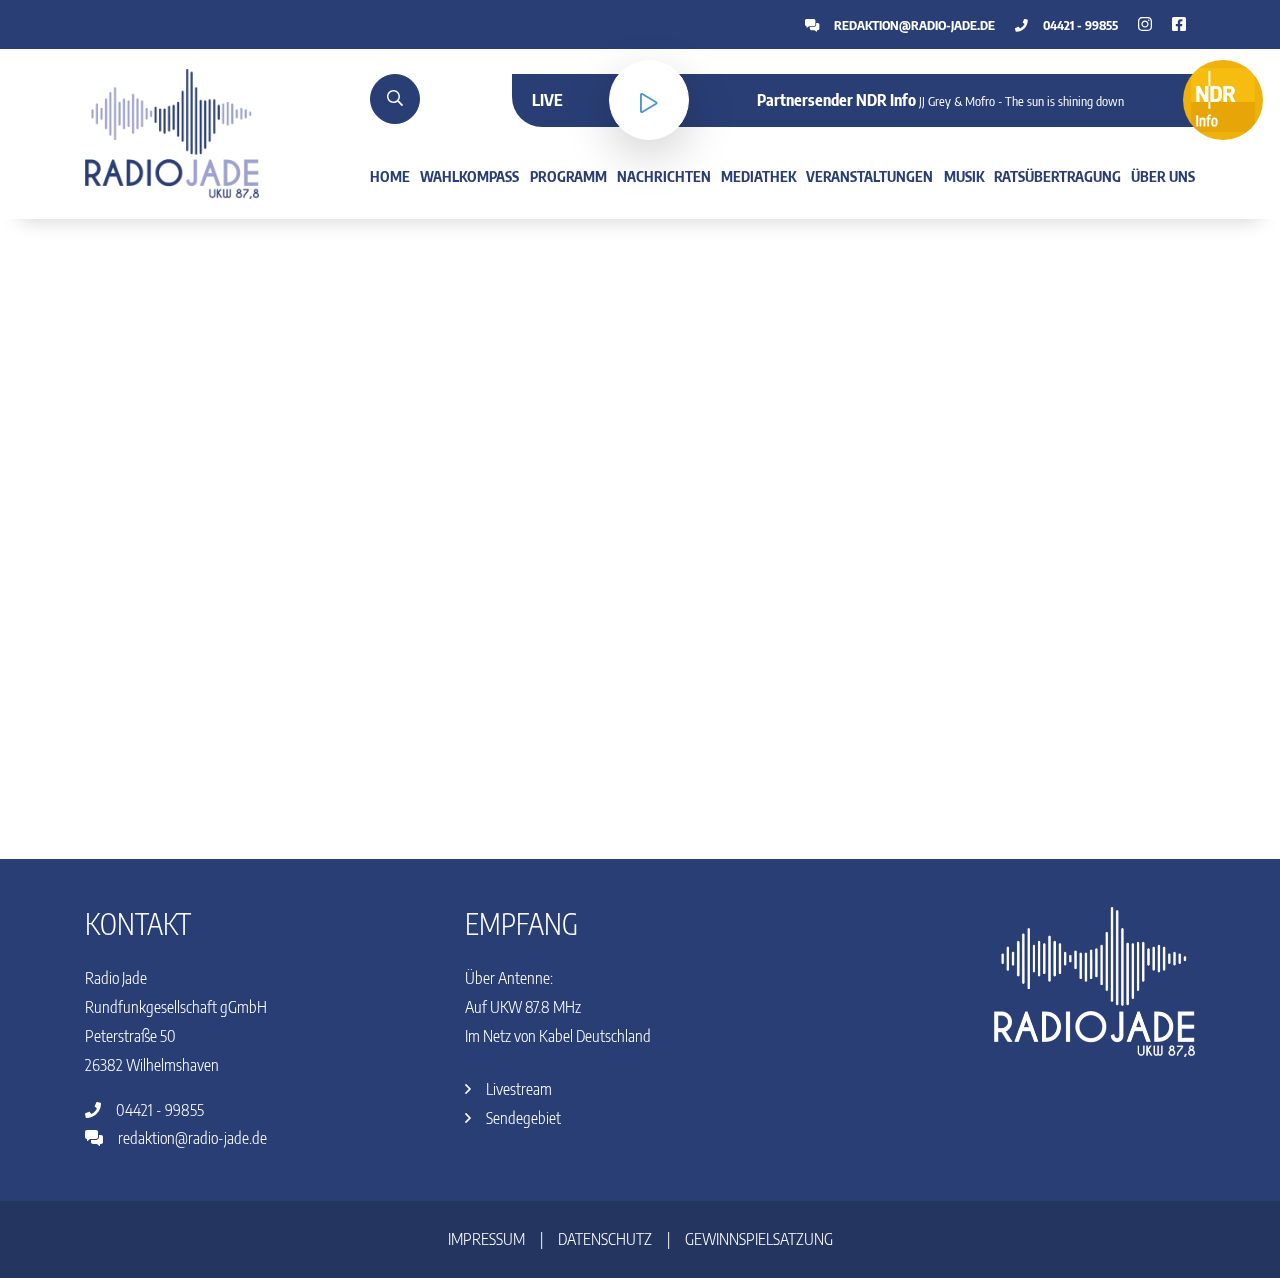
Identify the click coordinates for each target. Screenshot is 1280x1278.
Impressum (486, 1239)
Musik (964, 176)
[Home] (172, 132)
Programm (568, 176)
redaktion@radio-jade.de (913, 25)
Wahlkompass (469, 176)
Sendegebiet (522, 1118)
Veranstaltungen (869, 176)
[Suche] (395, 99)
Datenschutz (605, 1239)
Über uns (1163, 176)
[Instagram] (1179, 24)
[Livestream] (649, 100)
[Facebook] (1145, 24)
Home (390, 176)
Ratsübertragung (1057, 176)
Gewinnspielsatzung (759, 1239)
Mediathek (758, 176)
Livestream (517, 1089)
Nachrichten (664, 176)
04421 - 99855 (1079, 25)
